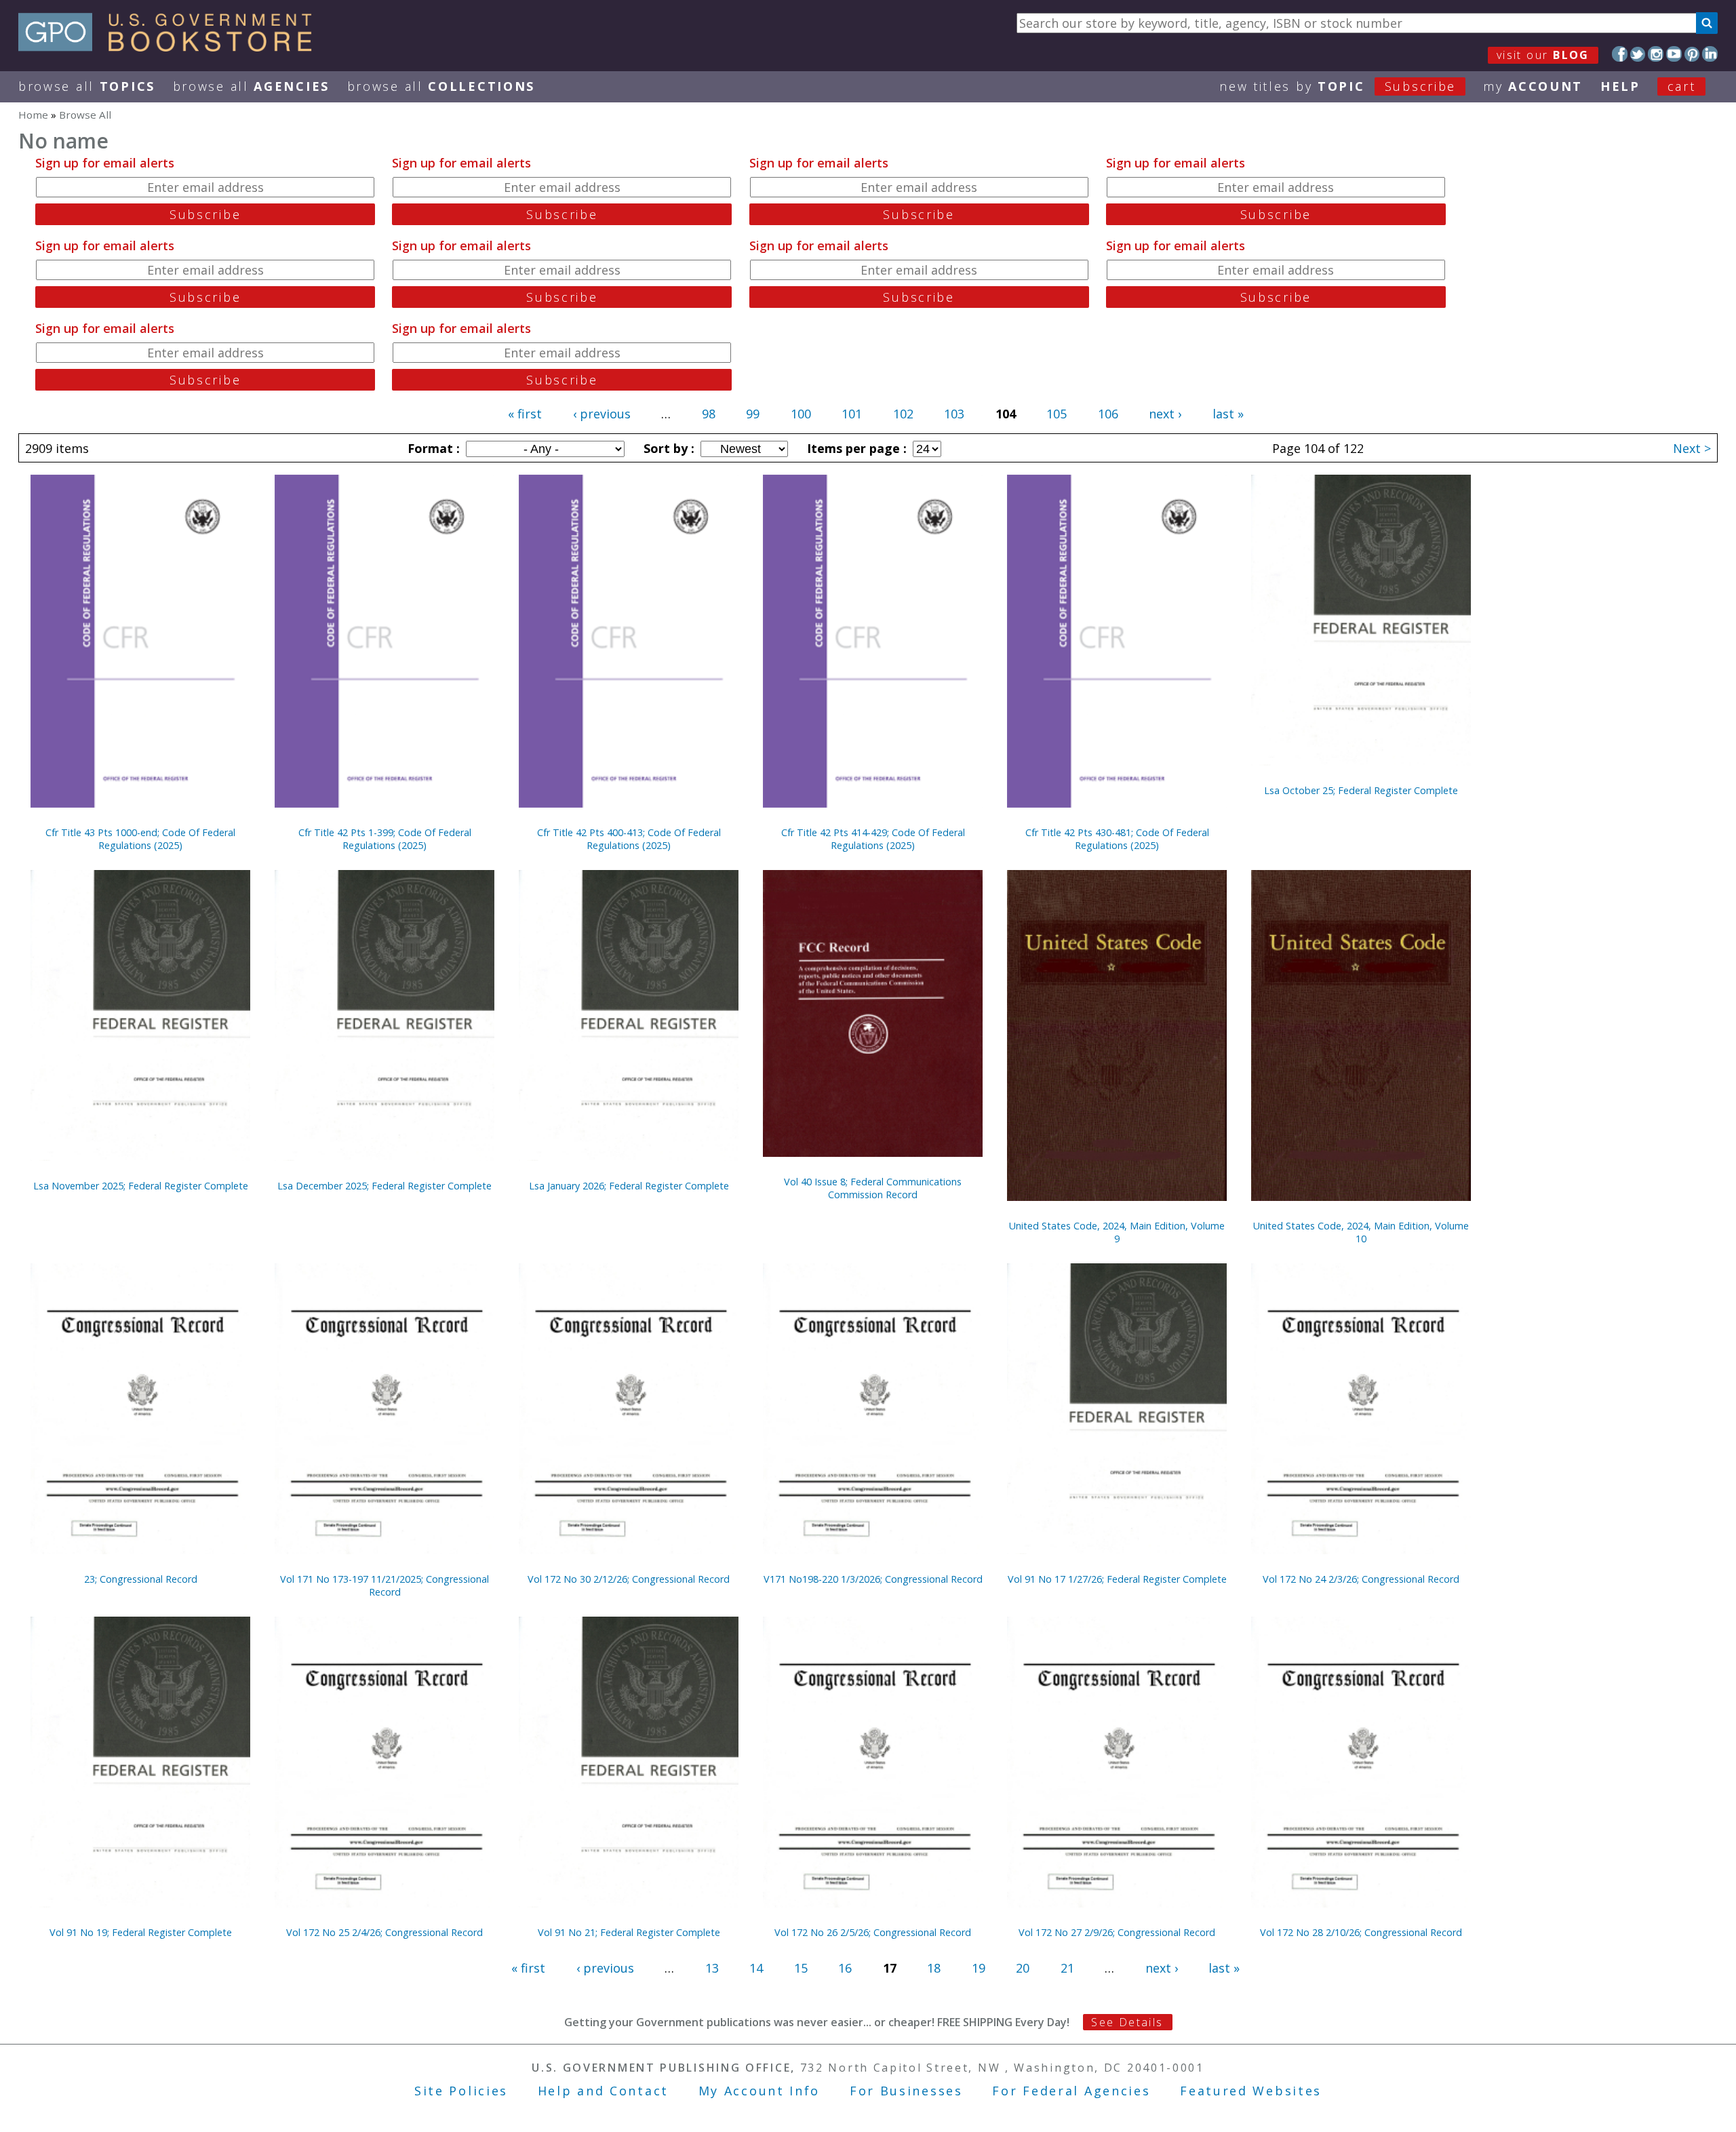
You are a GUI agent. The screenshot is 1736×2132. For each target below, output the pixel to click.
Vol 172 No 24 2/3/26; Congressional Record (1361, 1579)
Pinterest (1692, 54)
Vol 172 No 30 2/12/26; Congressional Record (629, 1579)
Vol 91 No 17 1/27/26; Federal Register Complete (1117, 1579)
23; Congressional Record (141, 1579)
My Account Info (759, 2091)
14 (756, 1968)
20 (1023, 1968)
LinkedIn (1710, 54)
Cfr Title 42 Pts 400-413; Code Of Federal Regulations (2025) (629, 839)
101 (852, 414)
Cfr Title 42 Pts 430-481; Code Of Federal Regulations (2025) (1117, 839)
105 (1057, 414)
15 (801, 1968)
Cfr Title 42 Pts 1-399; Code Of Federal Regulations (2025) (385, 839)
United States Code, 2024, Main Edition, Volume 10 (1361, 1232)
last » (1228, 414)
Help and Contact (603, 2091)
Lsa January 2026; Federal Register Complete (629, 1186)
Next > (1692, 448)
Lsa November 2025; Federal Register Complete (141, 1186)
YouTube (1674, 54)
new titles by (1338, 86)
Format (432, 448)
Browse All (87, 86)
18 (934, 1968)
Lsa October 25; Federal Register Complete (1361, 790)
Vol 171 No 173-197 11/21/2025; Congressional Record (384, 1585)
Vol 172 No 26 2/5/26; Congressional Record (873, 1932)
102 (903, 414)
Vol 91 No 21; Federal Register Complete (629, 1932)
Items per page (855, 448)
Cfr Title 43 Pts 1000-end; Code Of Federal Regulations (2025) (140, 839)
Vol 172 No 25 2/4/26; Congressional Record (384, 1932)
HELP (1620, 86)
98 (709, 414)
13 (712, 1968)
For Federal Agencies (1071, 2091)
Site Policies (461, 2091)
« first (525, 414)
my (1533, 86)
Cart (1682, 86)
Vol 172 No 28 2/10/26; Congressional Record (1361, 1932)
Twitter (1638, 54)
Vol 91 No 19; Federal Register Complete (141, 1932)
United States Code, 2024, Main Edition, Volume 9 (1117, 1232)
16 (845, 1968)
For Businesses (906, 2091)
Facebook (1620, 54)
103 (954, 414)
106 (1108, 414)
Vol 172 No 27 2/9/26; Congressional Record (1117, 1932)
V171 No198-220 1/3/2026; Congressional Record (873, 1579)
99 (753, 414)
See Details (1127, 2022)
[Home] (171, 47)
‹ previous (602, 414)
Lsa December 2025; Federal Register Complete (384, 1186)
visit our (1543, 55)
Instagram (1656, 54)
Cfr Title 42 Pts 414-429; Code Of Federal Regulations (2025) (873, 839)
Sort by (667, 448)
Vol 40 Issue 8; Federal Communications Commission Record (873, 1188)
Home (33, 115)
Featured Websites (1251, 2091)
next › (1165, 414)
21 (1067, 1968)
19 (979, 1968)
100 (801, 414)
